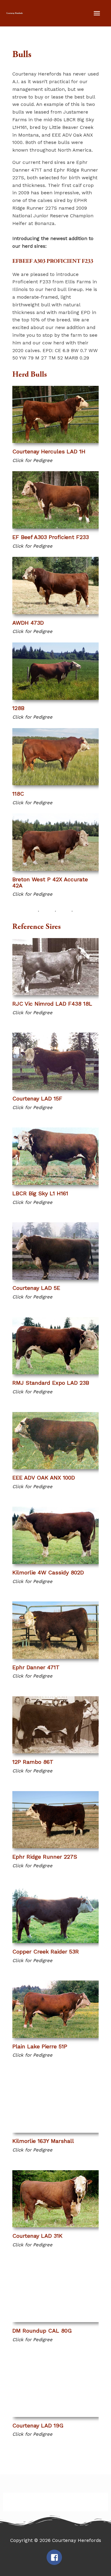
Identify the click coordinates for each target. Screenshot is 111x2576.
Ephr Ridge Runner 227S (45, 1857)
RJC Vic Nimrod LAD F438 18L (52, 1004)
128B (18, 708)
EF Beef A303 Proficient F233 (51, 537)
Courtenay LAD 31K (37, 2236)
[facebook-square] (55, 2557)
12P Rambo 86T (33, 1762)
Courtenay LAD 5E (36, 1288)
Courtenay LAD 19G (38, 2425)
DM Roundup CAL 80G (42, 2331)
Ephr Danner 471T (36, 1667)
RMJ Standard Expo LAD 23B (51, 1383)
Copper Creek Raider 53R (46, 1951)
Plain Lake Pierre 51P (40, 2046)
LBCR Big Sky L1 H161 (40, 1193)
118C (18, 794)
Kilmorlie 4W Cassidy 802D (48, 1572)
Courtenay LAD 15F (37, 1098)
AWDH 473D (28, 623)
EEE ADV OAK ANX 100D (44, 1478)
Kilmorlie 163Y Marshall (43, 2141)
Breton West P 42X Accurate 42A (50, 882)
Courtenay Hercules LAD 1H (49, 451)
